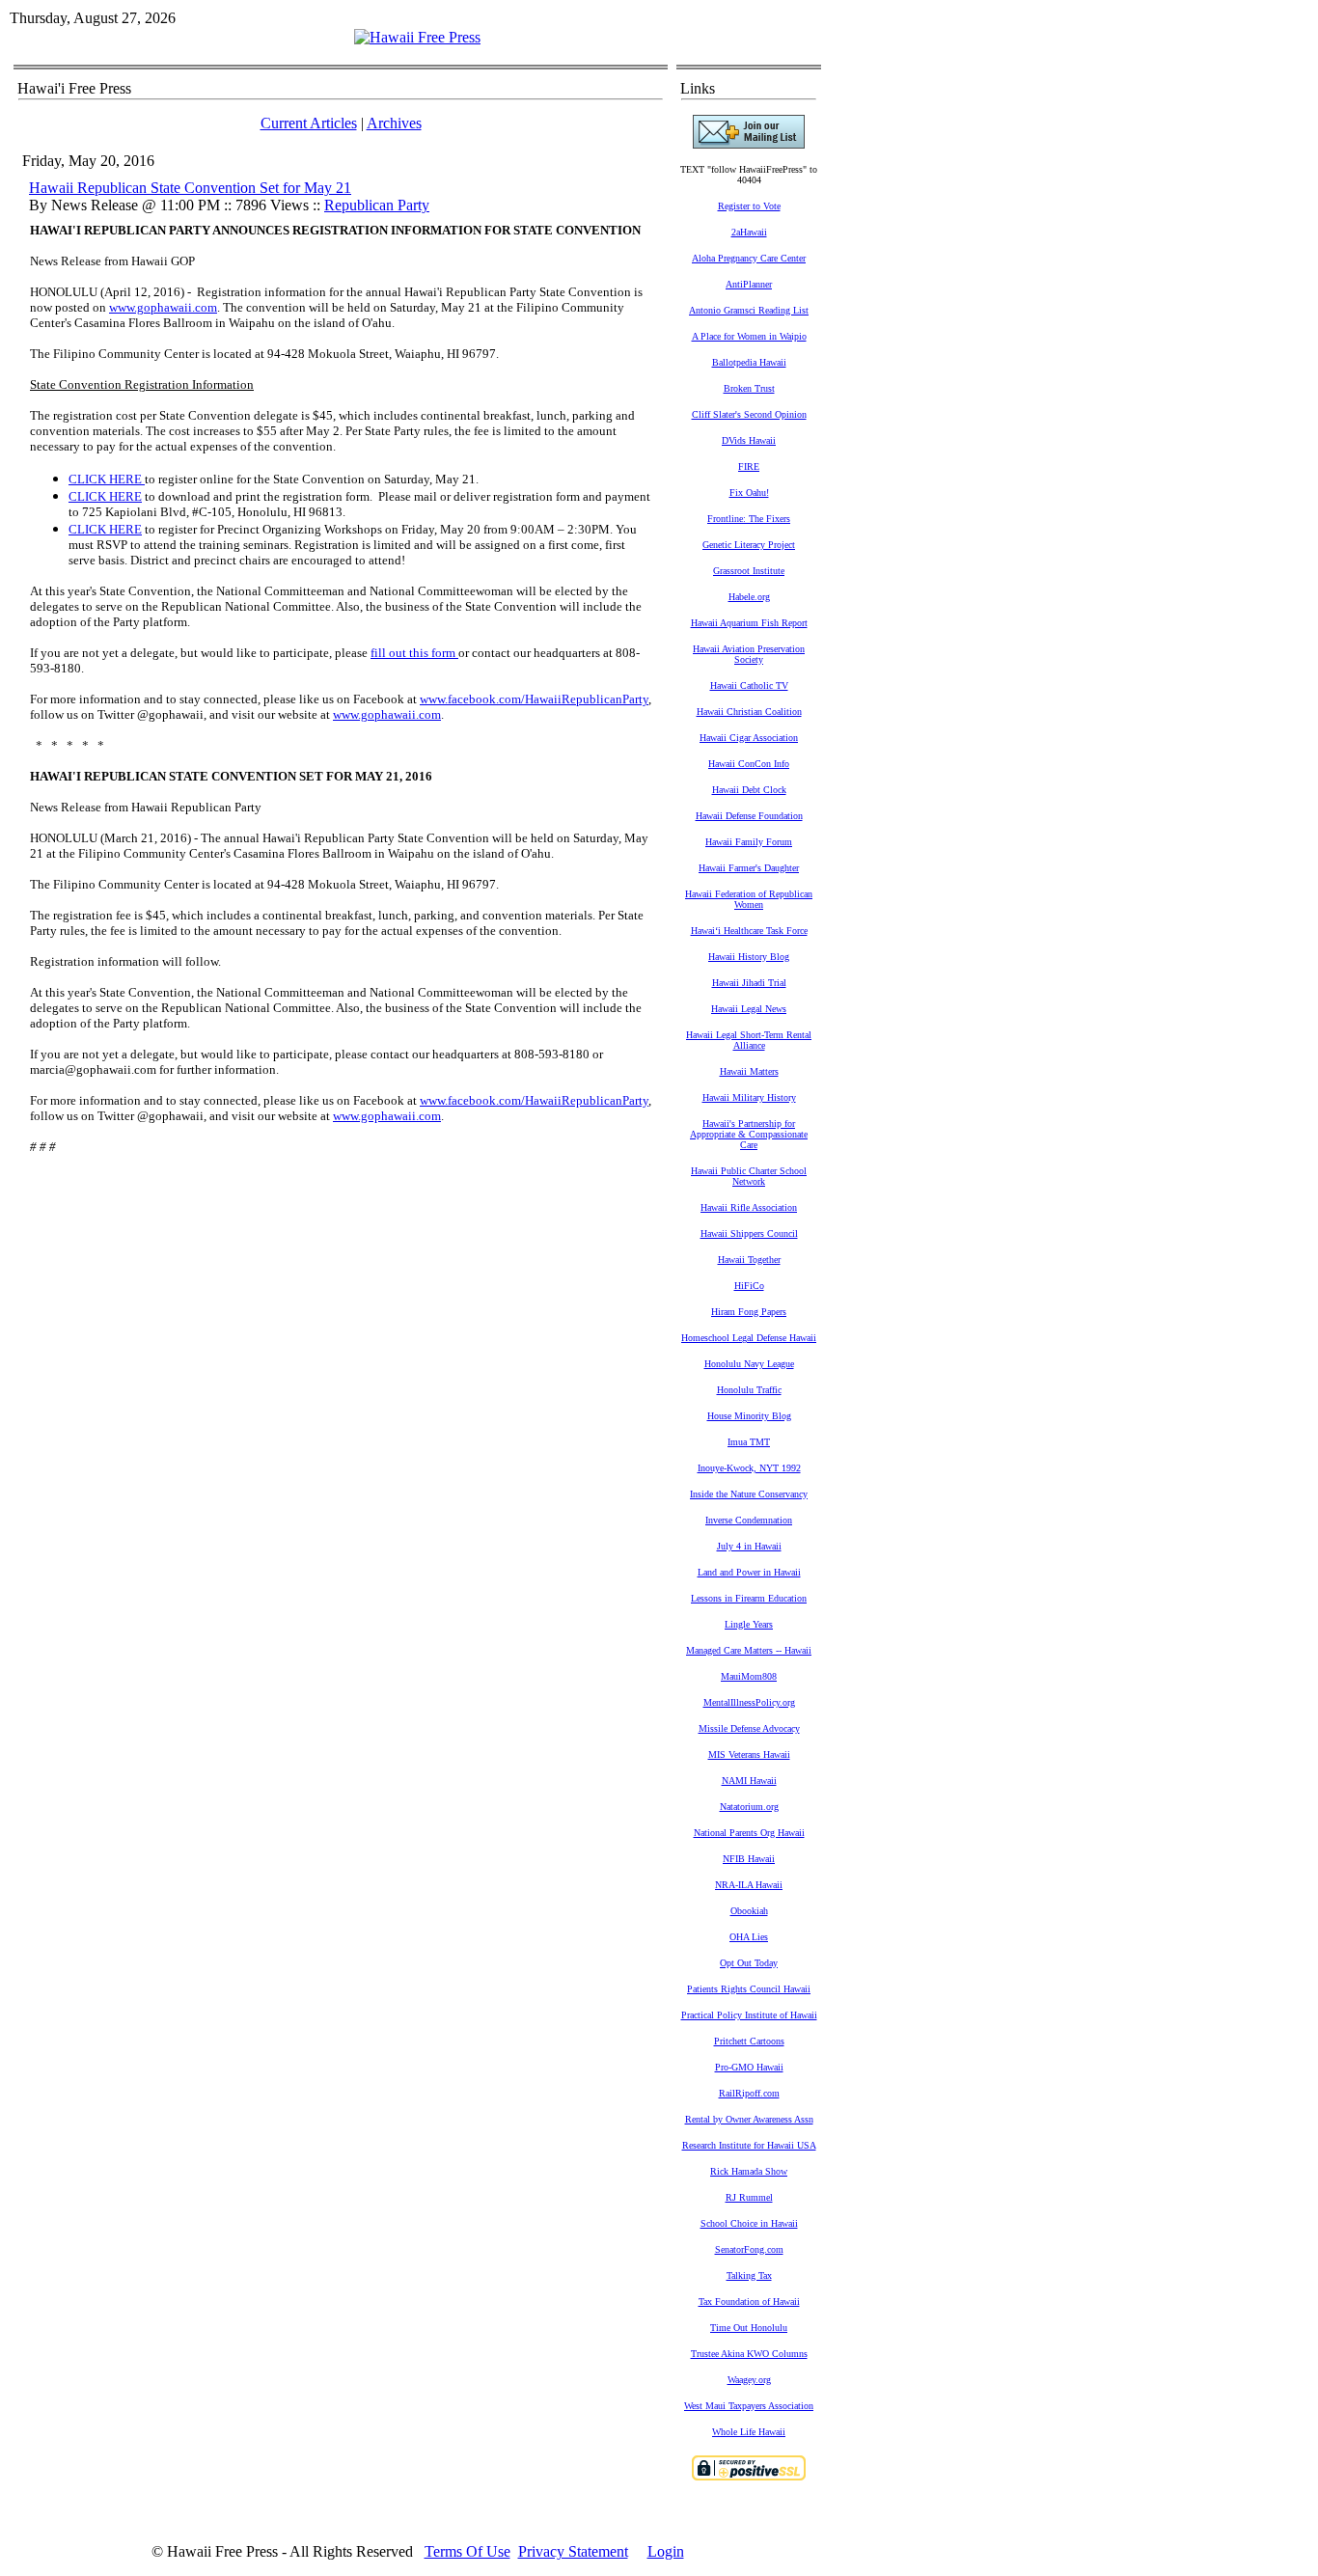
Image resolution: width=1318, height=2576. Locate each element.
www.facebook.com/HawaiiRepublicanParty (534, 699)
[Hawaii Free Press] (417, 37)
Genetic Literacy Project (749, 545)
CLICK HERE (105, 479)
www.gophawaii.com (163, 307)
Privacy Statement (573, 2551)
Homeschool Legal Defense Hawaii (749, 1338)
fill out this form (414, 653)
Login (666, 2551)
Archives (394, 123)
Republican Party (377, 205)
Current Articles (309, 123)
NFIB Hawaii (749, 1859)
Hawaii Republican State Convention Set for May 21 (190, 188)
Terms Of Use (467, 2551)
